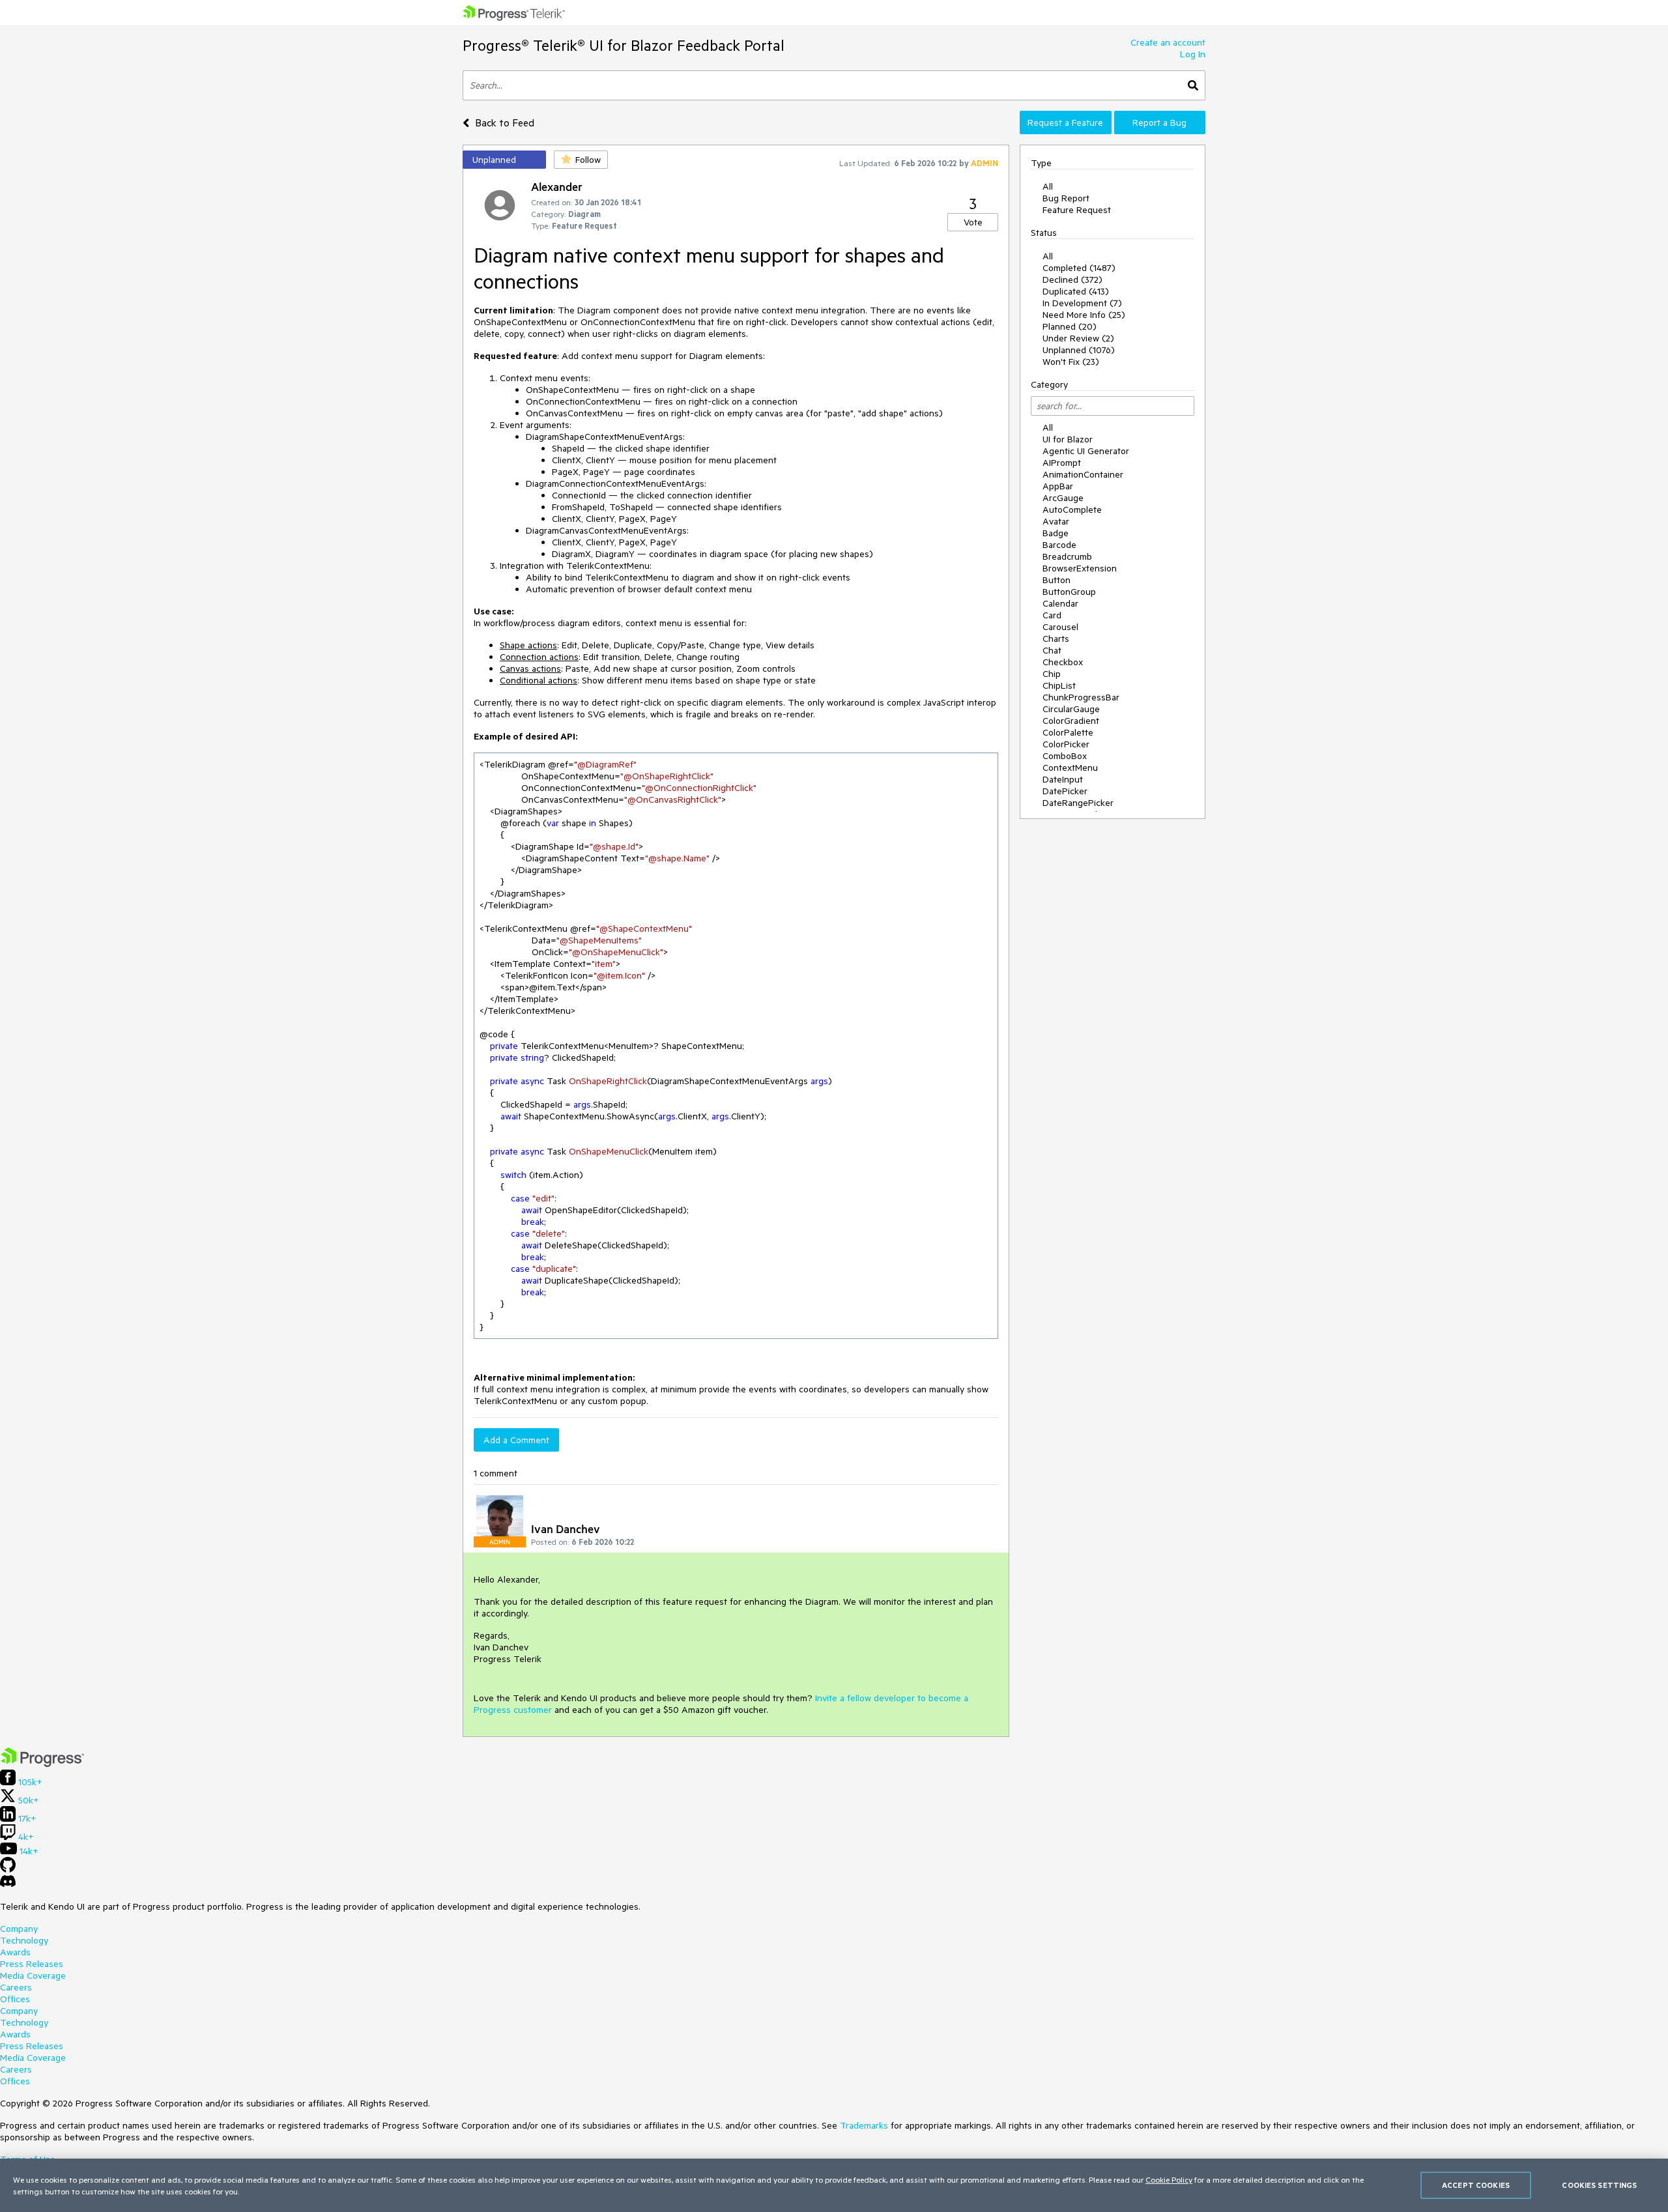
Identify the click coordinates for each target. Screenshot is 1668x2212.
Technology (24, 1940)
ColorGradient (1071, 721)
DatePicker (1065, 791)
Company (19, 1929)
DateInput (1063, 779)
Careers (16, 1987)
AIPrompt (1062, 463)
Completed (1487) (1079, 268)
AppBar (1058, 486)
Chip (1052, 674)
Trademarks (864, 2125)
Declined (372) (1072, 280)
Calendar (1060, 603)
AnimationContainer (1083, 474)
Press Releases (32, 1964)
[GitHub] (8, 1869)
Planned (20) (1070, 326)
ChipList (1059, 685)
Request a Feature (1065, 122)
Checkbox (1063, 662)
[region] (834, 2185)
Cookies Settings (1599, 2185)
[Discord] (8, 1884)
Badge (1056, 533)
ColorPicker (1066, 744)
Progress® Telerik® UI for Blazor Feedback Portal (624, 45)
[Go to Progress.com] (42, 1764)
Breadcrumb (1067, 556)
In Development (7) (1082, 303)
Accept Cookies (1476, 2185)
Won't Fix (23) (1071, 362)
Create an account (1168, 42)
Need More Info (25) (1084, 315)
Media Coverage (33, 1975)
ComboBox (1065, 756)
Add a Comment (516, 1440)
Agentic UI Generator (1086, 451)
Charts (1056, 639)
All (1048, 186)
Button (1057, 580)
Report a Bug (1159, 122)
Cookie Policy (1169, 2179)
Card (1052, 615)
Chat (1052, 650)
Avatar (1056, 521)
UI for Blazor (1068, 439)
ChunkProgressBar (1081, 697)
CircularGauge (1071, 709)
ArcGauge (1063, 498)
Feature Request (1077, 210)
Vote (973, 222)
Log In (1193, 54)
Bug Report (1066, 198)
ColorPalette (1068, 732)
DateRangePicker (1078, 803)
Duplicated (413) (1076, 291)
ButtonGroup (1069, 592)
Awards (15, 1952)
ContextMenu (1070, 768)
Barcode (1059, 545)
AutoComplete (1072, 510)
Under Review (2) (1078, 338)
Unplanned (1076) (1079, 350)
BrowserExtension (1080, 568)
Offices (15, 1999)
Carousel (1060, 627)
